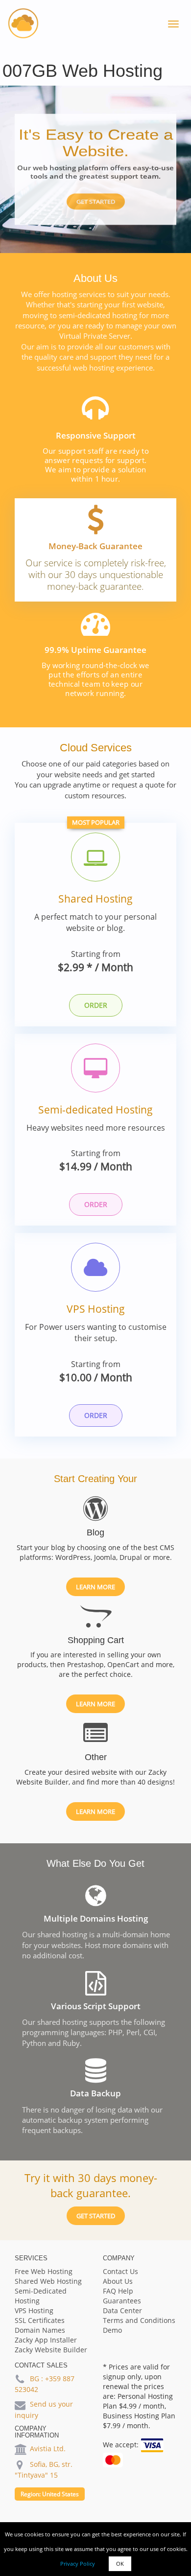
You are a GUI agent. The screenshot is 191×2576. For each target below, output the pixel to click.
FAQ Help (118, 2291)
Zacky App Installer (46, 2340)
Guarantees (122, 2301)
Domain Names (40, 2330)
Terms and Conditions (139, 2320)
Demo (112, 2330)
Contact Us (120, 2271)
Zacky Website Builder (51, 2350)
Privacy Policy (78, 2564)
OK (120, 2564)
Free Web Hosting (44, 2271)
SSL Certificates (40, 2320)
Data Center (122, 2310)
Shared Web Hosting (48, 2281)
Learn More (95, 1587)
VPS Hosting (96, 1309)
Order (96, 1005)
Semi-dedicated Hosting (95, 1110)
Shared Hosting (95, 899)
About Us (118, 2281)
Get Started (96, 202)
